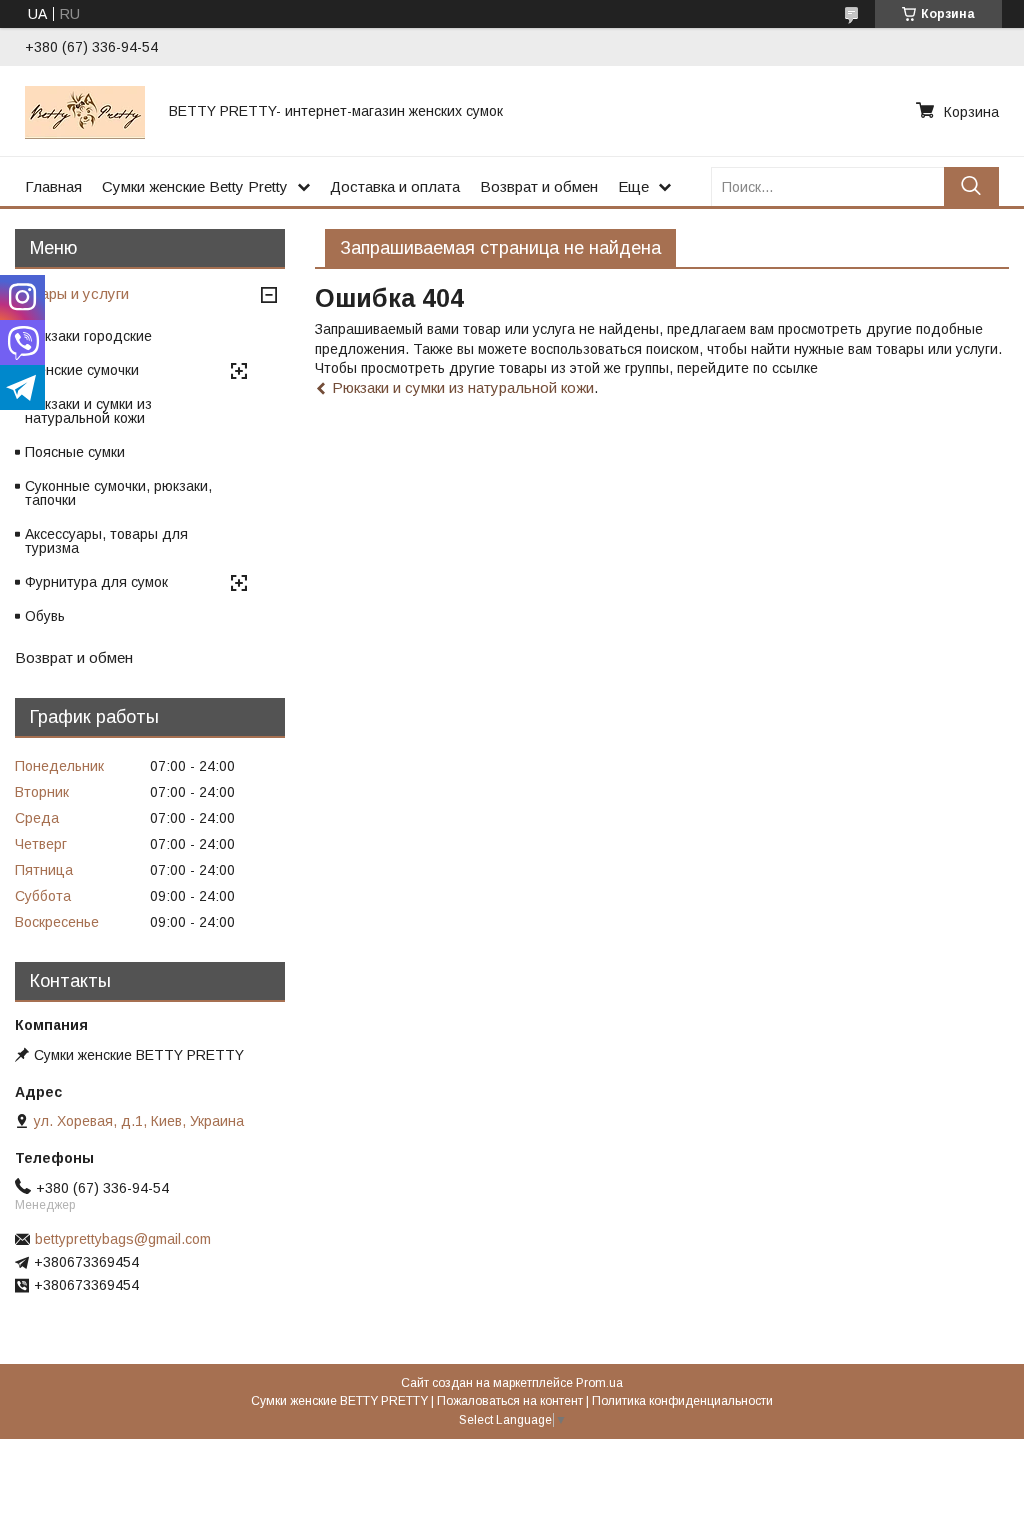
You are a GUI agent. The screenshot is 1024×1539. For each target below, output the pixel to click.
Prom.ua (599, 1383)
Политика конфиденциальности (682, 1401)
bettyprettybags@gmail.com (123, 1239)
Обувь (45, 616)
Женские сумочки (82, 370)
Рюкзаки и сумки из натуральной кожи (463, 387)
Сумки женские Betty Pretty (195, 186)
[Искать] (971, 186)
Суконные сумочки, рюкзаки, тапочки (118, 493)
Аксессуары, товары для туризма (106, 541)
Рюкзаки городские (88, 336)
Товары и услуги (72, 293)
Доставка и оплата (395, 186)
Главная (53, 186)
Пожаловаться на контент (510, 1401)
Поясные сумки (75, 452)
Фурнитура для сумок (96, 582)
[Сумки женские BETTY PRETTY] (85, 111)
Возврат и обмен (539, 186)
